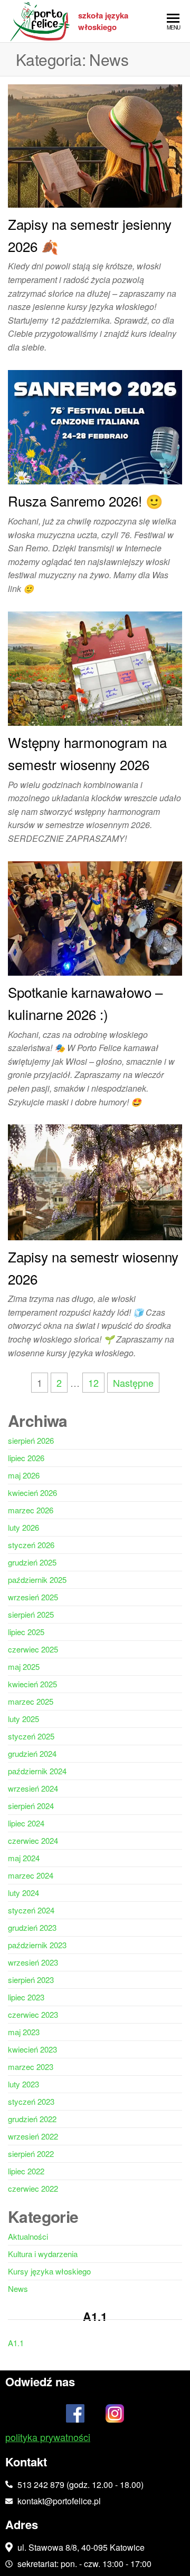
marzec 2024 (31, 1875)
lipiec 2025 (26, 1632)
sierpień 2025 (31, 1614)
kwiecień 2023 (32, 2049)
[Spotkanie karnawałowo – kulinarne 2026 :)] (95, 917)
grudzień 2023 (32, 1927)
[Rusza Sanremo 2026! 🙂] (95, 425)
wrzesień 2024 (33, 1788)
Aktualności (28, 2236)
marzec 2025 (31, 1701)
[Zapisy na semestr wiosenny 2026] (95, 1181)
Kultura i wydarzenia (43, 2254)
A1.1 (16, 2343)
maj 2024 (24, 1858)
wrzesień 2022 (33, 2136)
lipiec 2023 (26, 1997)
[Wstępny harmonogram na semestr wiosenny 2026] (95, 667)
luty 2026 (23, 1527)
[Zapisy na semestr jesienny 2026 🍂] (95, 144)
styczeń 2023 (31, 2101)
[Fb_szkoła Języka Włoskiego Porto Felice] (75, 2416)
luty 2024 (23, 1893)
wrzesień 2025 (33, 1597)
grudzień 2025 (32, 1562)
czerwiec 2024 (33, 1840)
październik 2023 (37, 1945)
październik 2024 (37, 1771)
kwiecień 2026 (32, 1493)
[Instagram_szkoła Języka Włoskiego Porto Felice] (115, 2416)
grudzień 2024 (32, 1753)
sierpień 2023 (31, 1980)
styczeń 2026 (31, 1545)
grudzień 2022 (32, 2119)
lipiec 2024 (26, 1823)
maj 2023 (24, 2032)
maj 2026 (24, 1475)
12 (93, 1383)
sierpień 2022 (31, 2154)
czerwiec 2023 (33, 2014)
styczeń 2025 (31, 1736)
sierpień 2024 (31, 1806)
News (18, 2288)
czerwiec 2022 (33, 2188)
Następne (133, 1383)
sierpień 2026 (31, 1440)
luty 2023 (23, 2084)
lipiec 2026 (26, 1458)
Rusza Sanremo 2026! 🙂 (85, 500)
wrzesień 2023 (33, 1962)
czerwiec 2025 (33, 1649)
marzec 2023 (31, 2067)
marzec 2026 (31, 1510)
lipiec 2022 (26, 2171)
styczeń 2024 (31, 1910)
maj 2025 (24, 1666)
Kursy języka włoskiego (49, 2271)
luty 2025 (23, 1719)
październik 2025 (37, 1579)
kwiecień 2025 (32, 1684)
